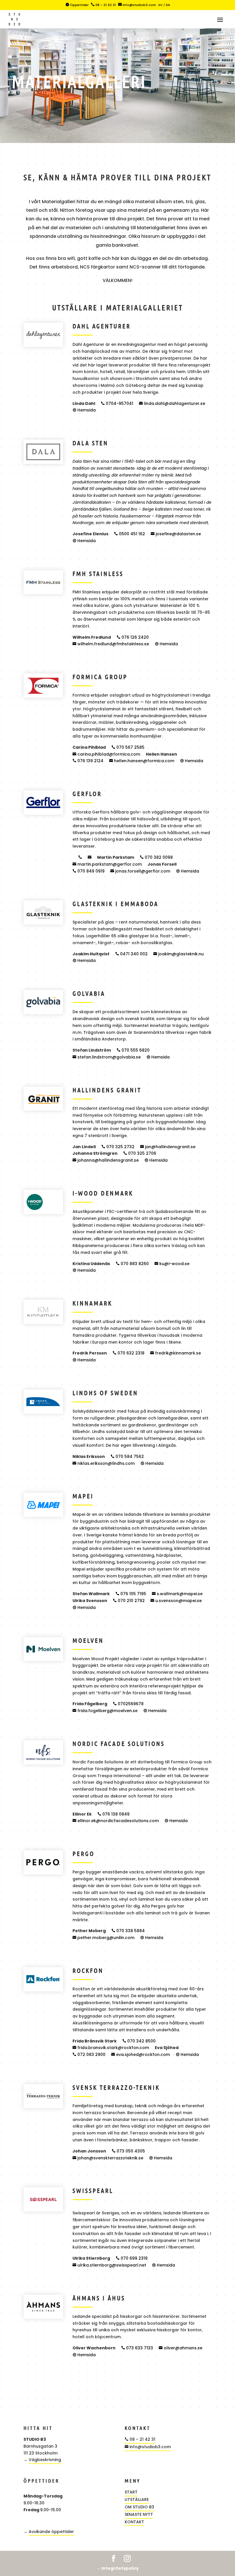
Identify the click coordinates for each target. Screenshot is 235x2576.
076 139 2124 (88, 761)
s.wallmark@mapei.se (177, 1594)
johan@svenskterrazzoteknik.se (108, 2158)
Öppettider (77, 5)
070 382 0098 (156, 857)
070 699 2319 (132, 2258)
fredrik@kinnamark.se (176, 1353)
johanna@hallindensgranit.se (106, 1160)
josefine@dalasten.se (176, 534)
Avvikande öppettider (51, 2532)
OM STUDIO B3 (139, 2507)
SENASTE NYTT (139, 2514)
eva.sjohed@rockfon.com (141, 2054)
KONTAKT (134, 2522)
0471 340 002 (131, 954)
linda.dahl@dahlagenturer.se (172, 403)
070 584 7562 (127, 1456)
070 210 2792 (129, 1601)
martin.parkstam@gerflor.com (107, 864)
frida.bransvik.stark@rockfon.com (111, 2048)
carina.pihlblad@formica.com (106, 754)
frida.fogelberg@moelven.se (105, 1711)
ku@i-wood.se (172, 1264)
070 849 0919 (89, 871)
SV (160, 5)
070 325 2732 (118, 1147)
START (131, 2492)
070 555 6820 (133, 1050)
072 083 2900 (89, 2054)
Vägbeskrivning (45, 2460)
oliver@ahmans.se (181, 2348)
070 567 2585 (128, 747)
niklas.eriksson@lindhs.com (104, 1463)
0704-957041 (117, 403)
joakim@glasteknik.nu (179, 954)
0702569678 (128, 1704)
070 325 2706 (140, 1153)
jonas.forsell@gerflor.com (140, 871)
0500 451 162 (130, 534)
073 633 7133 (137, 2348)
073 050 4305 (128, 2151)
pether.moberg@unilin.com (103, 1938)
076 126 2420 (133, 637)
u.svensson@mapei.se (176, 1601)
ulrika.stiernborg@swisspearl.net (109, 2265)
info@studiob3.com (137, 5)
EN (168, 5)
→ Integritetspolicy (118, 2568)
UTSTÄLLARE (137, 2499)
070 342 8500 (139, 2041)
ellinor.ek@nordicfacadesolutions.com (116, 1821)
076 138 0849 (113, 1814)
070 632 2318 (129, 1353)
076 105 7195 (131, 1594)
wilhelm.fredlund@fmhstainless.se (111, 644)
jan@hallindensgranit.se (168, 1147)
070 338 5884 (128, 1931)
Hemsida (84, 410)
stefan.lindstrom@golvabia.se (107, 1057)
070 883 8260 (132, 1264)
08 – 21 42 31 (103, 5)
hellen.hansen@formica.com (142, 761)
